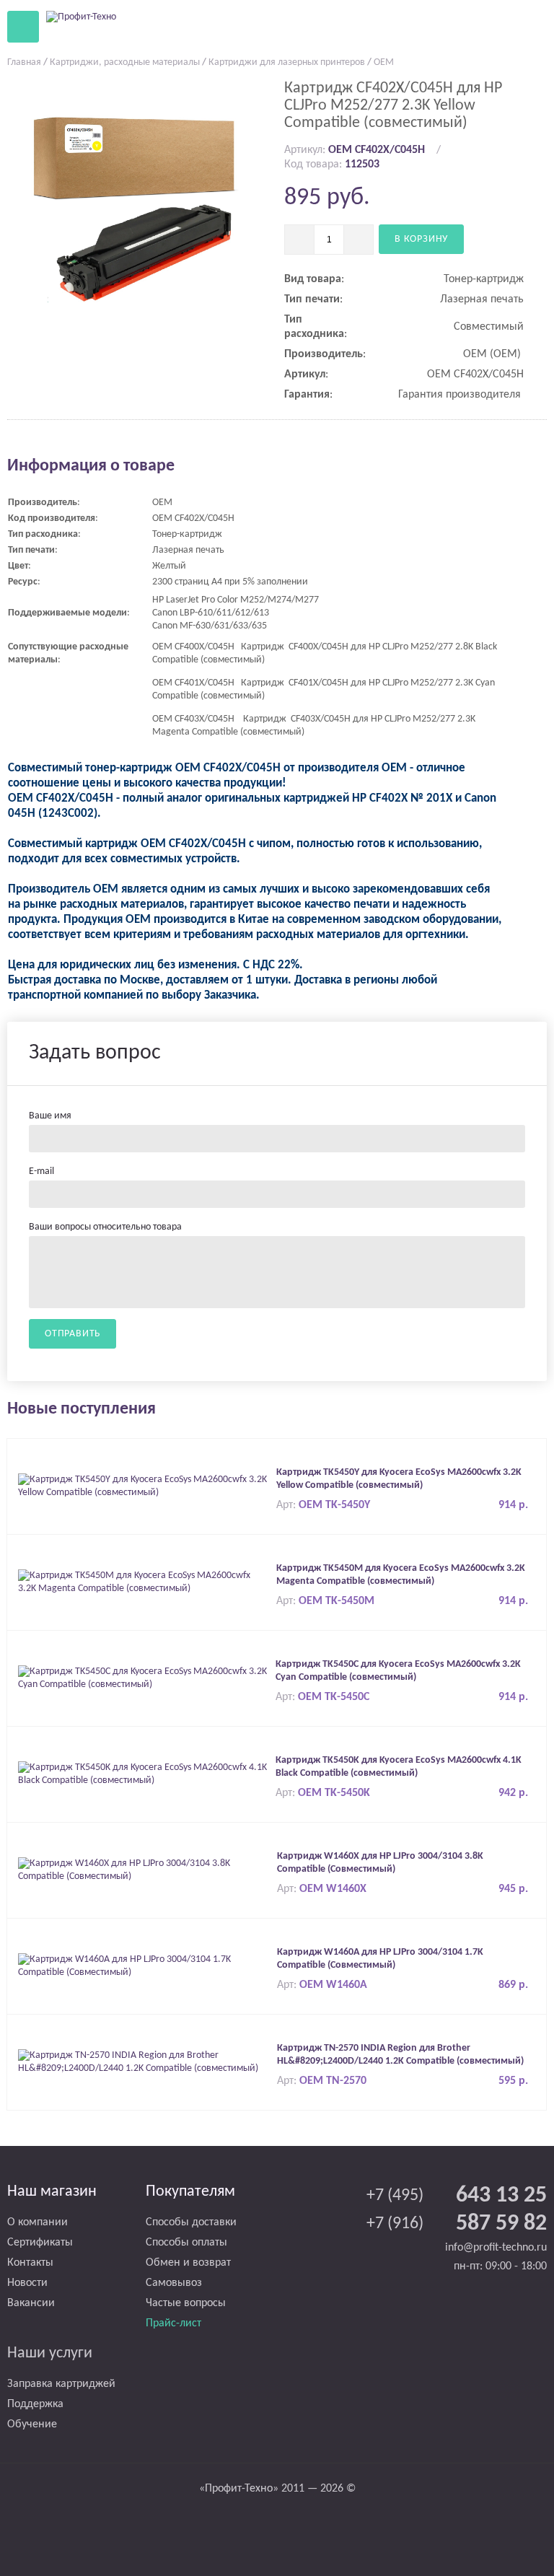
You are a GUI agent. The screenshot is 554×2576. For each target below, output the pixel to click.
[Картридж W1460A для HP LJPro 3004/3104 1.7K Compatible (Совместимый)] (144, 1966)
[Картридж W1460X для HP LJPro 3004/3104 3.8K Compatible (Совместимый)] (144, 1870)
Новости (27, 2283)
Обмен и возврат (188, 2263)
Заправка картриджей (61, 2384)
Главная (24, 62)
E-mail (41, 1171)
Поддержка (35, 2404)
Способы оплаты (186, 2243)
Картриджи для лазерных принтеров (287, 62)
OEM (384, 62)
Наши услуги (50, 2353)
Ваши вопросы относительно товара (105, 1227)
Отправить (72, 1334)
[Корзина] (496, 26)
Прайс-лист (173, 2323)
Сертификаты (40, 2243)
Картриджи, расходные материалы (125, 62)
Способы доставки (191, 2222)
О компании (38, 2222)
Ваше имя (50, 1116)
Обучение (32, 2424)
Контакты (30, 2263)
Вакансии (31, 2303)
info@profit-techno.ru (496, 2248)
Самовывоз (174, 2283)
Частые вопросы (186, 2303)
